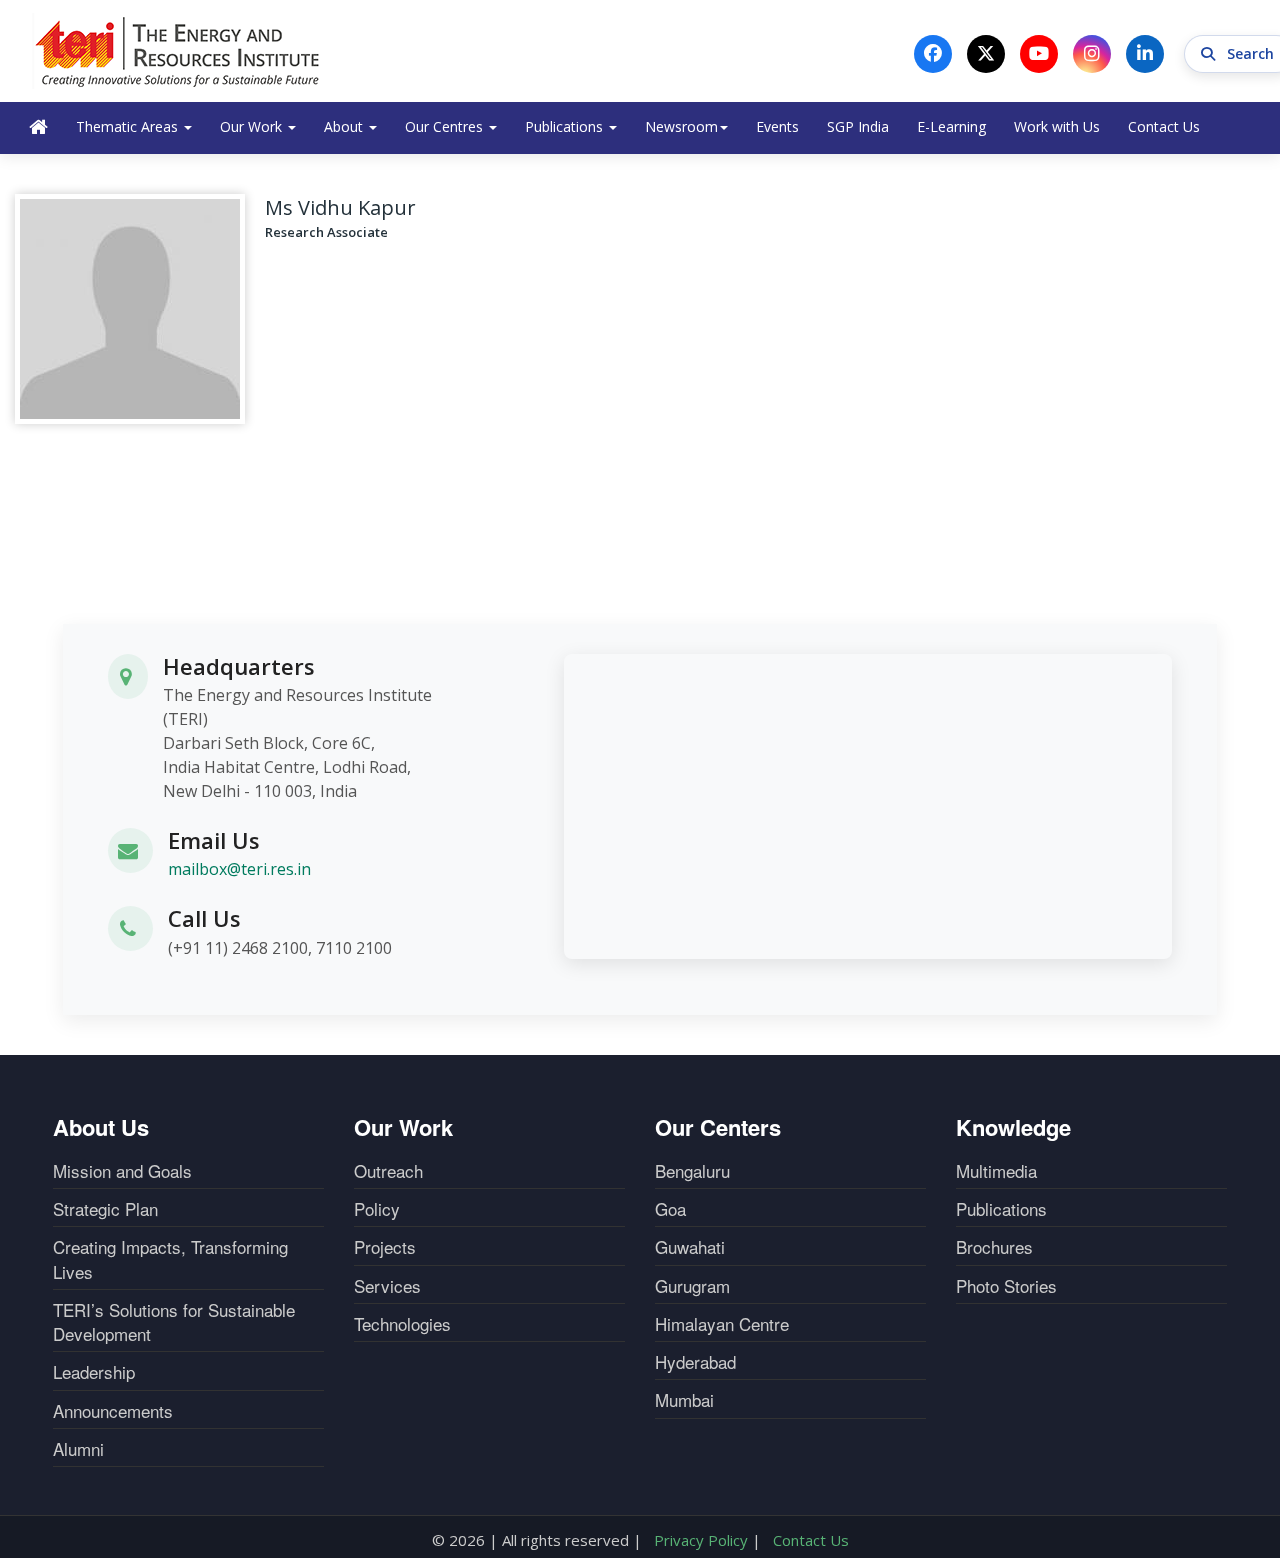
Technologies (402, 1324)
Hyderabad (695, 1362)
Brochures (994, 1247)
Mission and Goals (122, 1171)
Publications (566, 126)
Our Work (253, 126)
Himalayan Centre (722, 1324)
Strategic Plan (105, 1209)
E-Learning (951, 126)
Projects (385, 1247)
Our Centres (446, 126)
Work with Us (1057, 126)
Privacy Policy (701, 1540)
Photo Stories (1006, 1286)
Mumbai (684, 1400)
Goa (670, 1209)
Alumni (78, 1449)
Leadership (94, 1372)
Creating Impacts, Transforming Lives (170, 1259)
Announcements (113, 1411)
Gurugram (692, 1286)
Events (777, 126)
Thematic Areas (129, 126)
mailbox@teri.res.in (239, 869)
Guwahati (690, 1247)
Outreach (388, 1171)
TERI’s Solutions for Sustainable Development (174, 1322)
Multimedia (996, 1171)
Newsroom (681, 126)
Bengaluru (692, 1171)
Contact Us (1164, 126)
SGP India (858, 126)
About (345, 126)
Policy (377, 1209)
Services (387, 1286)
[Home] (178, 51)
